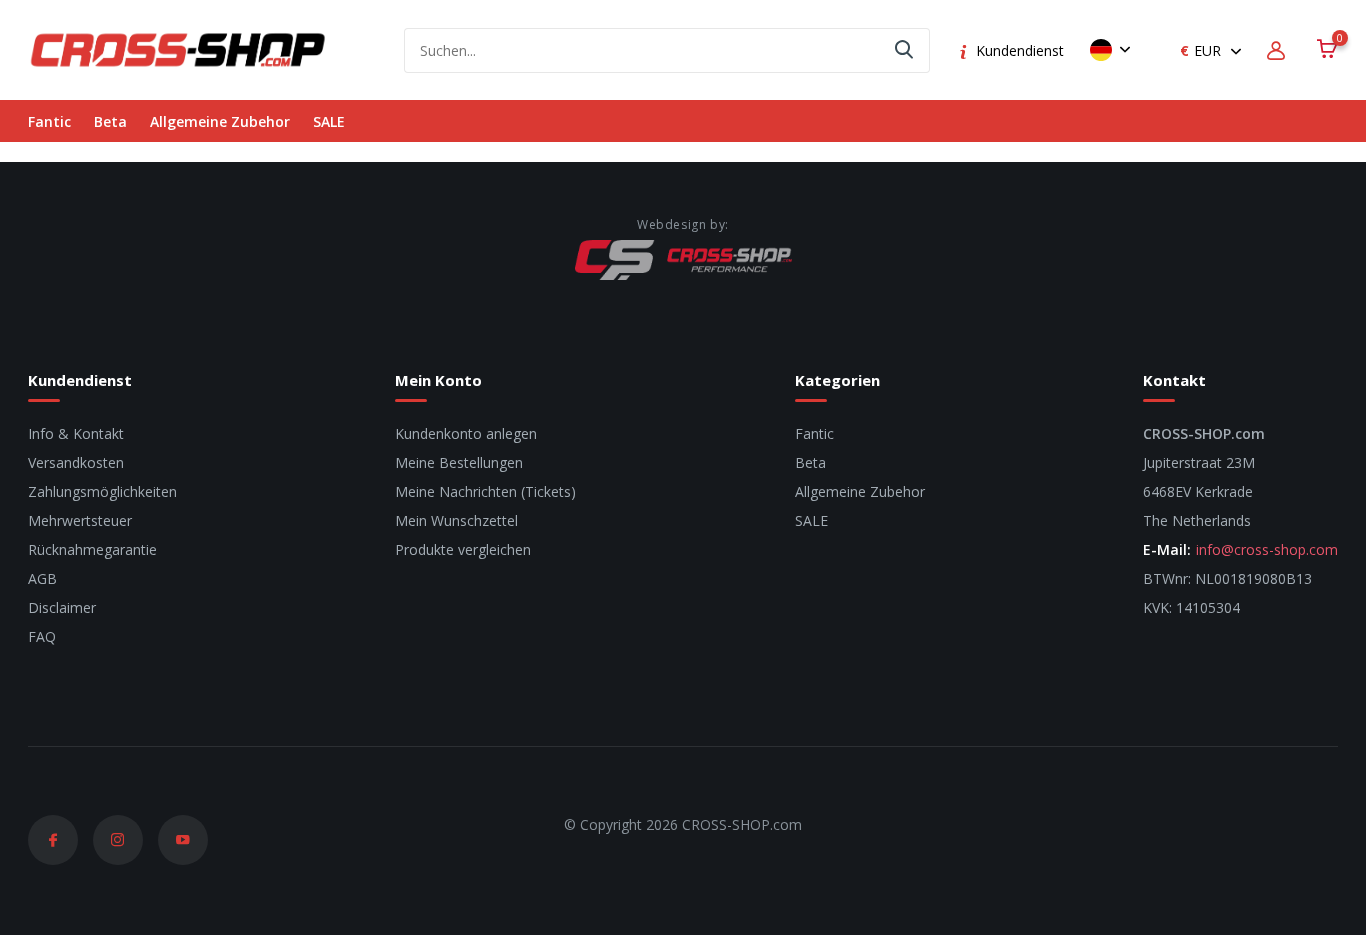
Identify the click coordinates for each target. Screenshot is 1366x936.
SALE (329, 121)
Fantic (49, 121)
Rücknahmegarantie (92, 549)
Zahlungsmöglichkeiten (102, 491)
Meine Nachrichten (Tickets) (485, 491)
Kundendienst (1020, 50)
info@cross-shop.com (1267, 549)
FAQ (42, 636)
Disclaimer (62, 607)
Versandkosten (76, 462)
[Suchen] (905, 50)
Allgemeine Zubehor (220, 121)
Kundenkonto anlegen (466, 433)
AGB (42, 578)
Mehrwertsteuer (80, 520)
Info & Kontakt (76, 433)
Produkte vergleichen (463, 549)
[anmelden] (1279, 50)
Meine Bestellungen (459, 462)
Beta (110, 121)
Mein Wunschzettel (456, 520)
